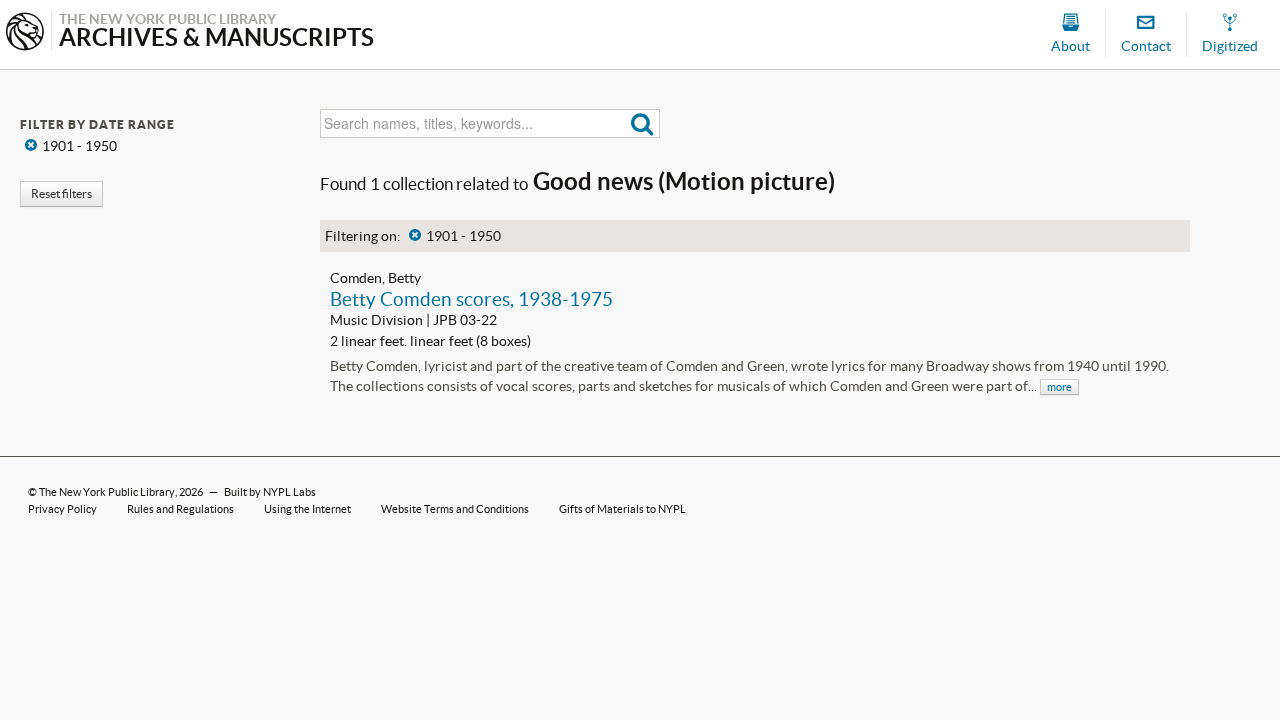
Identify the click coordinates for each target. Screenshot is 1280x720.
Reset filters (61, 193)
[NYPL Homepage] (25, 33)
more (1059, 387)
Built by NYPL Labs (270, 492)
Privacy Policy (62, 509)
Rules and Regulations (180, 509)
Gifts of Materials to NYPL (622, 509)
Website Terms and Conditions (455, 509)
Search (642, 123)
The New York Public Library (107, 492)
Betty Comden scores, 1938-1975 (471, 299)
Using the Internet (307, 509)
